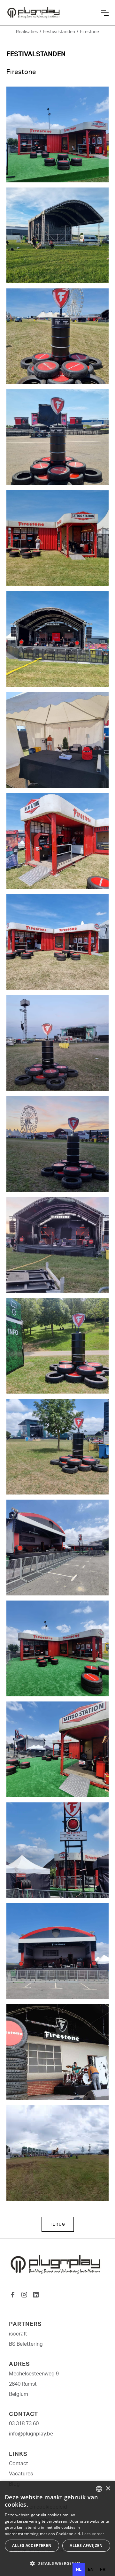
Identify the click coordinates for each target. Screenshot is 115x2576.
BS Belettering (26, 2344)
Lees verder (93, 2534)
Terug (58, 2224)
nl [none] (79, 2570)
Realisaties (27, 32)
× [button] (108, 2489)
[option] (91, 2570)
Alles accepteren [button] (32, 2545)
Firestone (89, 32)
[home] (51, 13)
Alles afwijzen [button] (86, 2545)
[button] (105, 13)
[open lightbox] (57, 134)
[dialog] (57, 2528)
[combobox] (99, 2489)
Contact (19, 2464)
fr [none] (103, 2570)
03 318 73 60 (24, 2424)
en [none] (91, 2570)
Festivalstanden (59, 32)
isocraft (18, 2334)
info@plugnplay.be (31, 2434)
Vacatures (21, 2474)
